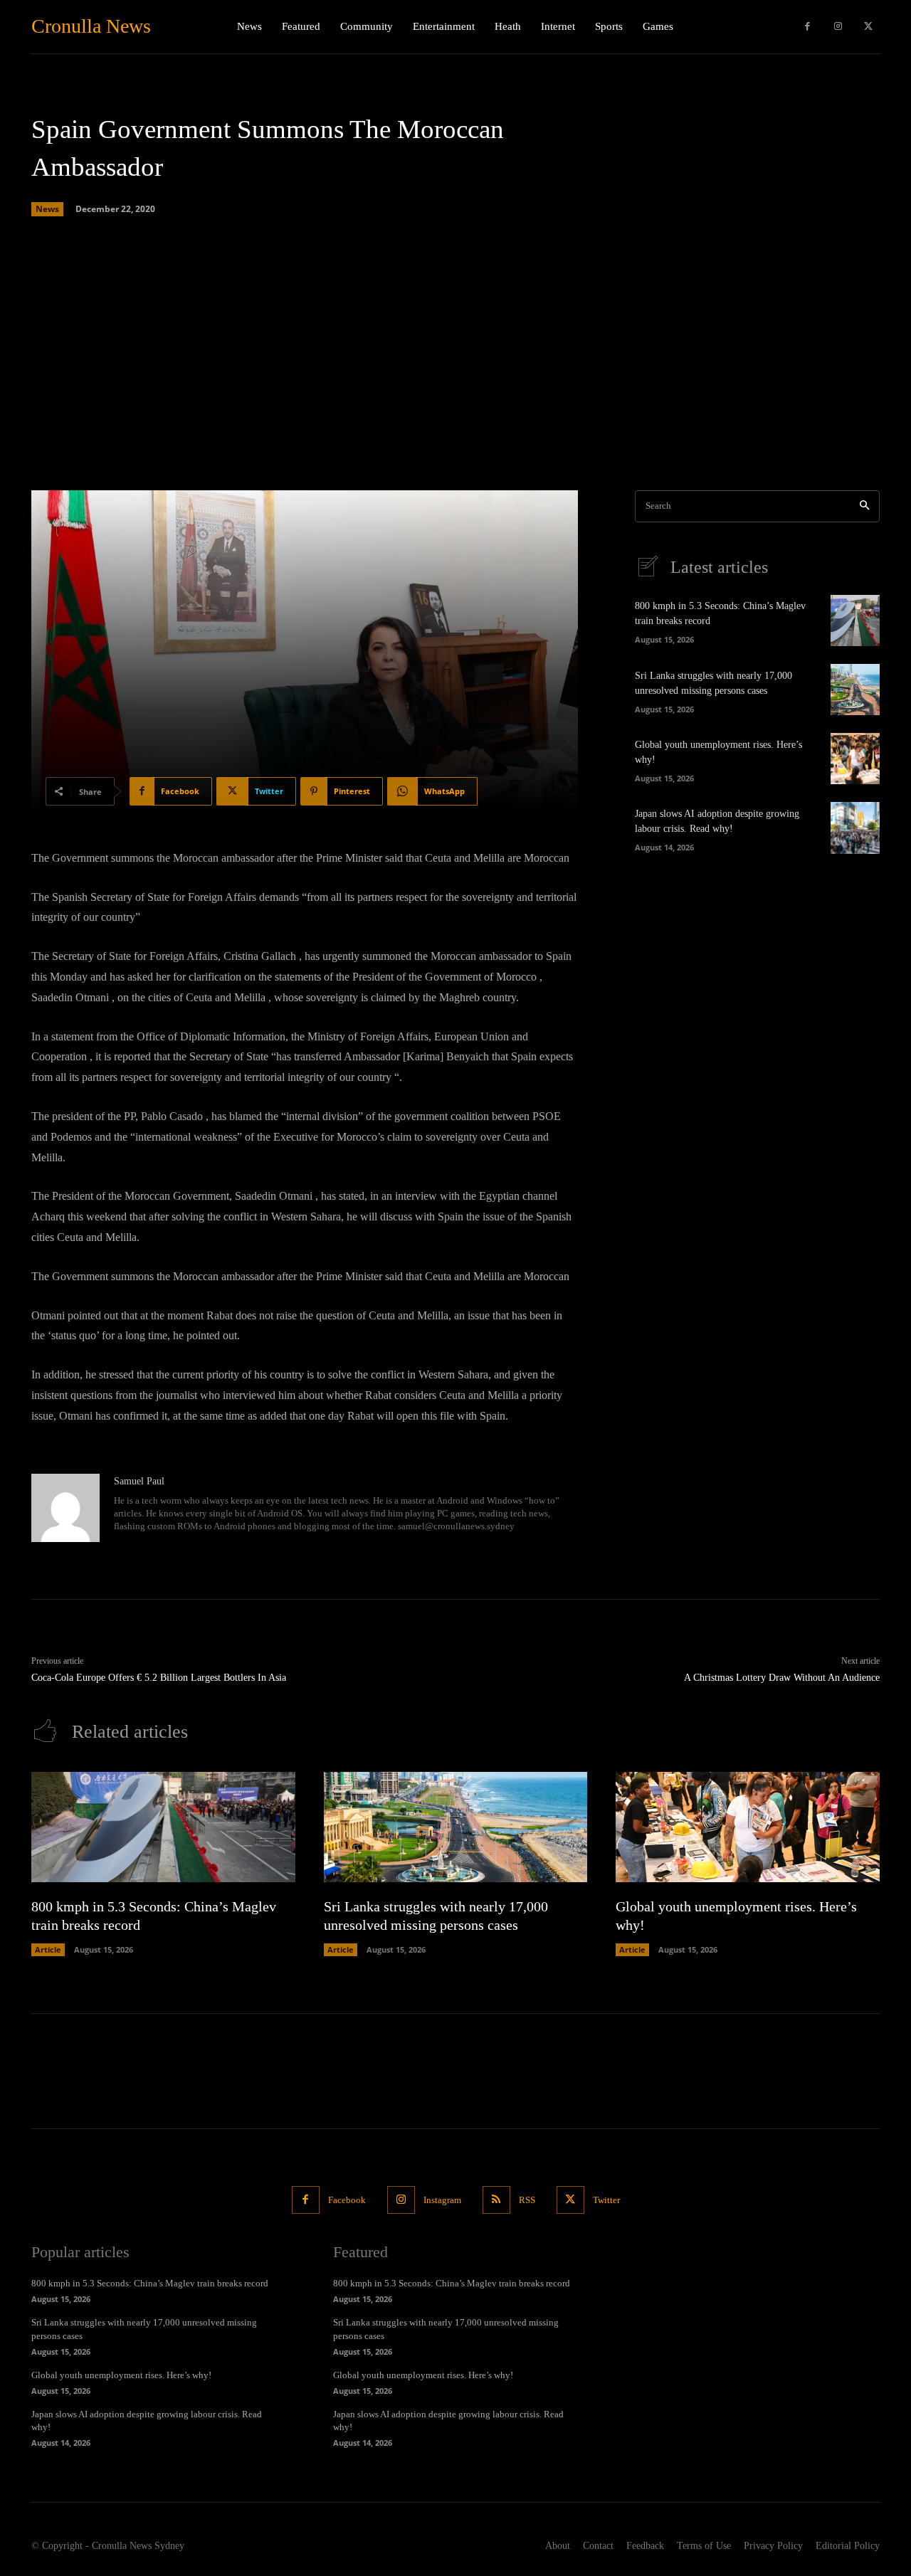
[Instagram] (838, 27)
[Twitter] (868, 27)
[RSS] (496, 2200)
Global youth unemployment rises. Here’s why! (121, 2375)
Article (48, 1949)
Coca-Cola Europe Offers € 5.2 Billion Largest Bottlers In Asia (159, 1678)
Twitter (606, 2200)
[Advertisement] (455, 355)
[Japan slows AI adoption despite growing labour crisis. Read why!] (855, 828)
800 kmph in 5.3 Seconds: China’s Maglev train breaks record (150, 2283)
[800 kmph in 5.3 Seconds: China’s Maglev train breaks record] (855, 621)
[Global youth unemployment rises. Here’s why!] (855, 759)
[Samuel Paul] (65, 1508)
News (47, 209)
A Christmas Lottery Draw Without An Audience (782, 1678)
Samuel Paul (139, 1481)
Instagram (442, 2200)
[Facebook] (807, 27)
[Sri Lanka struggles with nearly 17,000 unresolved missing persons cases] (855, 690)
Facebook (347, 2200)
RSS (527, 2200)
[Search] (864, 506)
